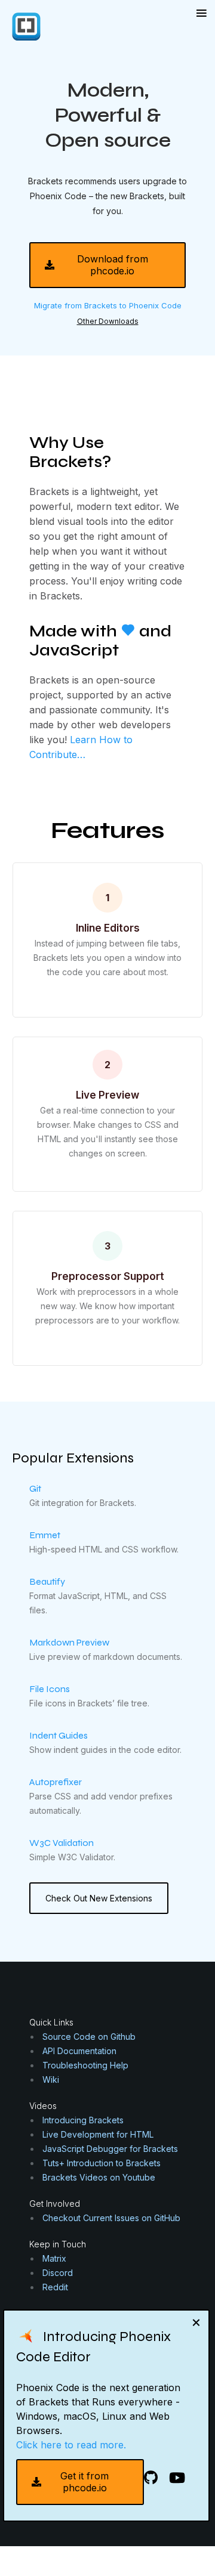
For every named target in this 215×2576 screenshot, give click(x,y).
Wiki (51, 2079)
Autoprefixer (56, 1782)
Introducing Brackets (83, 2120)
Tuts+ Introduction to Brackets (102, 2163)
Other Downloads (108, 321)
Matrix (54, 2258)
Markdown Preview (69, 1642)
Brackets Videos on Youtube (99, 2177)
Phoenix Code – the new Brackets (97, 196)
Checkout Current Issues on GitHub (111, 2218)
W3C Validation (62, 1843)
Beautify (47, 1581)
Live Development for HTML (98, 2134)
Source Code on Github (89, 2037)
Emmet (45, 1535)
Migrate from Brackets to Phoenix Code (108, 305)
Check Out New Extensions (99, 1898)
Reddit (55, 2287)
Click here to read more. (71, 2445)
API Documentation (79, 2051)
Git (35, 1488)
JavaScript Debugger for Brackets (110, 2149)
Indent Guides (59, 1735)
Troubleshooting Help (85, 2065)
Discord (58, 2273)
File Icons (50, 1689)
